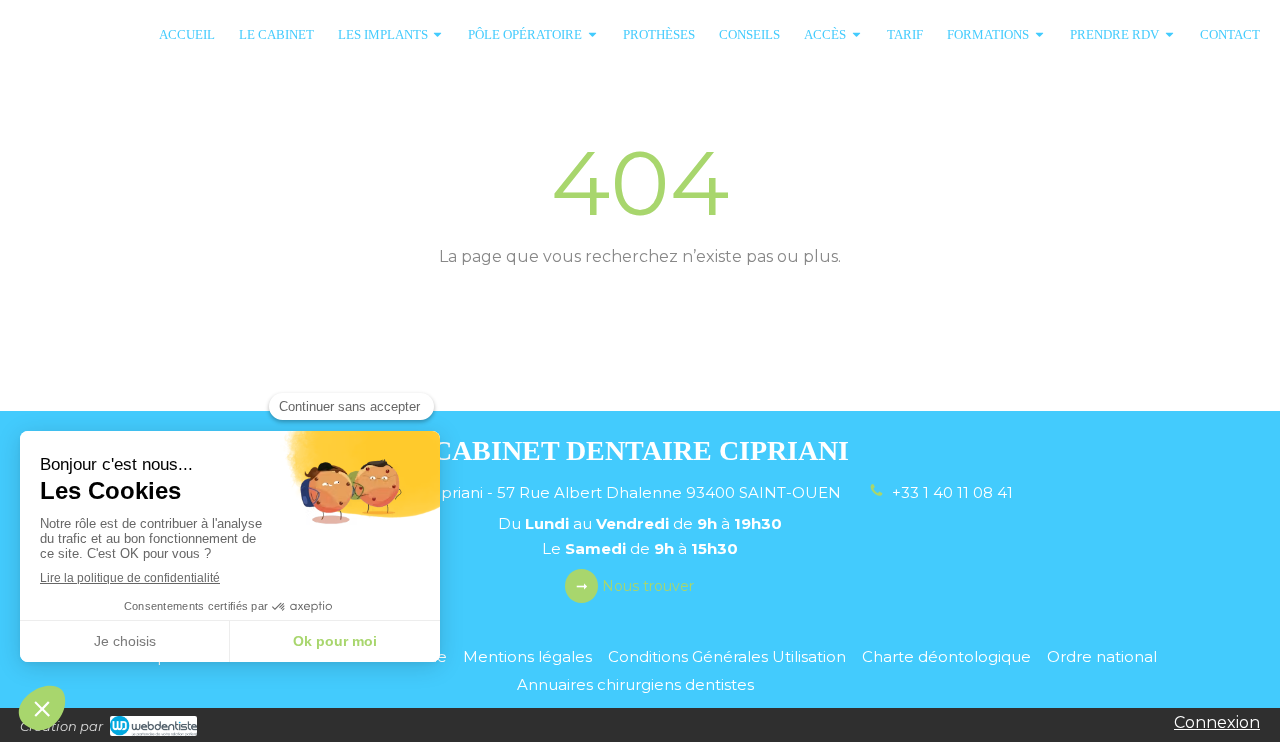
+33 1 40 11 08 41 (952, 492)
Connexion (1217, 722)
